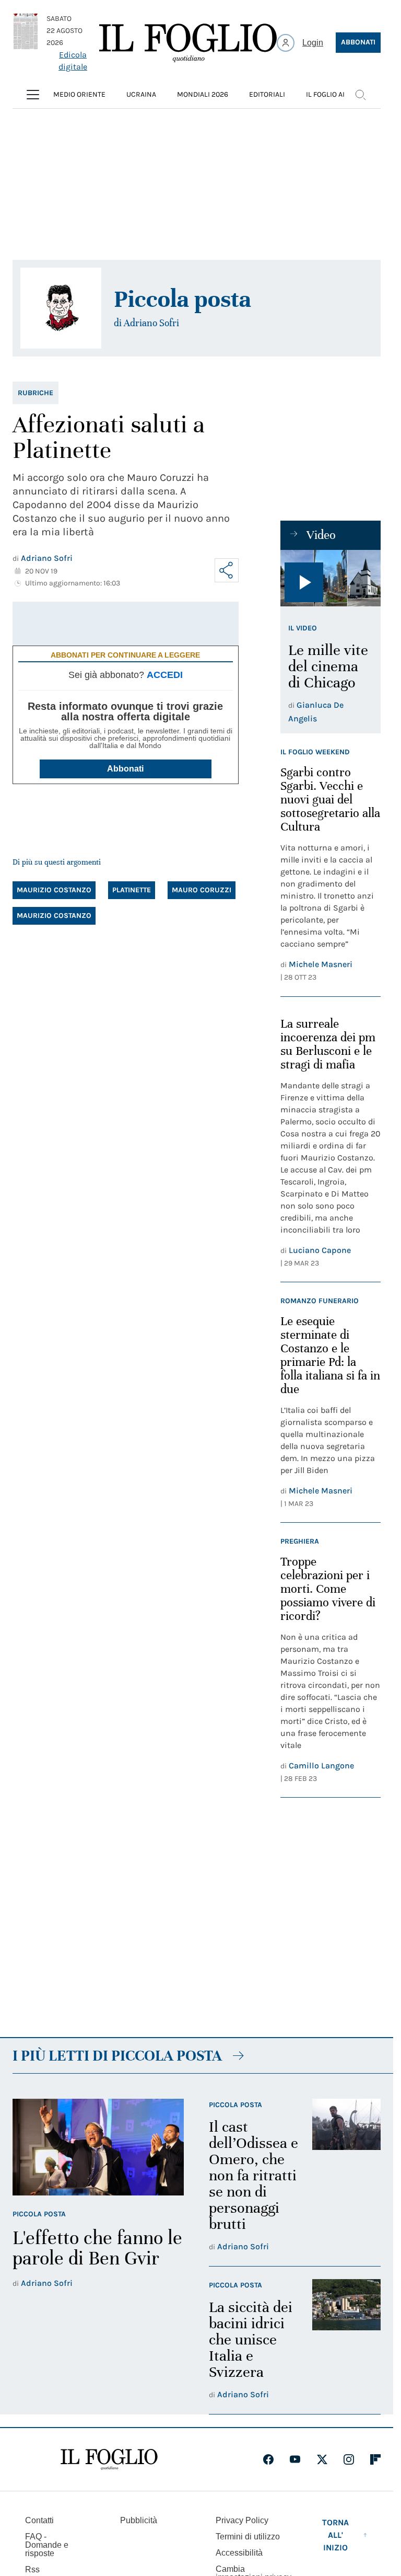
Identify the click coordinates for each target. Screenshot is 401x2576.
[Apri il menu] (33, 95)
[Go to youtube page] (295, 2459)
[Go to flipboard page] (375, 2459)
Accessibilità (239, 2553)
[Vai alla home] (188, 43)
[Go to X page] (322, 2459)
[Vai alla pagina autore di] (61, 308)
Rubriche (36, 393)
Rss (32, 2569)
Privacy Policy (242, 2520)
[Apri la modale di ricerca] (360, 95)
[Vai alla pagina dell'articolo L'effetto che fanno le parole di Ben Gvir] (98, 2147)
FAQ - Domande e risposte (47, 2545)
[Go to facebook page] (268, 2459)
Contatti (39, 2520)
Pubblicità (139, 2520)
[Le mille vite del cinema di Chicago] (331, 578)
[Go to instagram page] (349, 2459)
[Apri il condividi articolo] (227, 570)
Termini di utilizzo (248, 2537)
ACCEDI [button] (165, 675)
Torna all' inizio (335, 2535)
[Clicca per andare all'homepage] (109, 2459)
